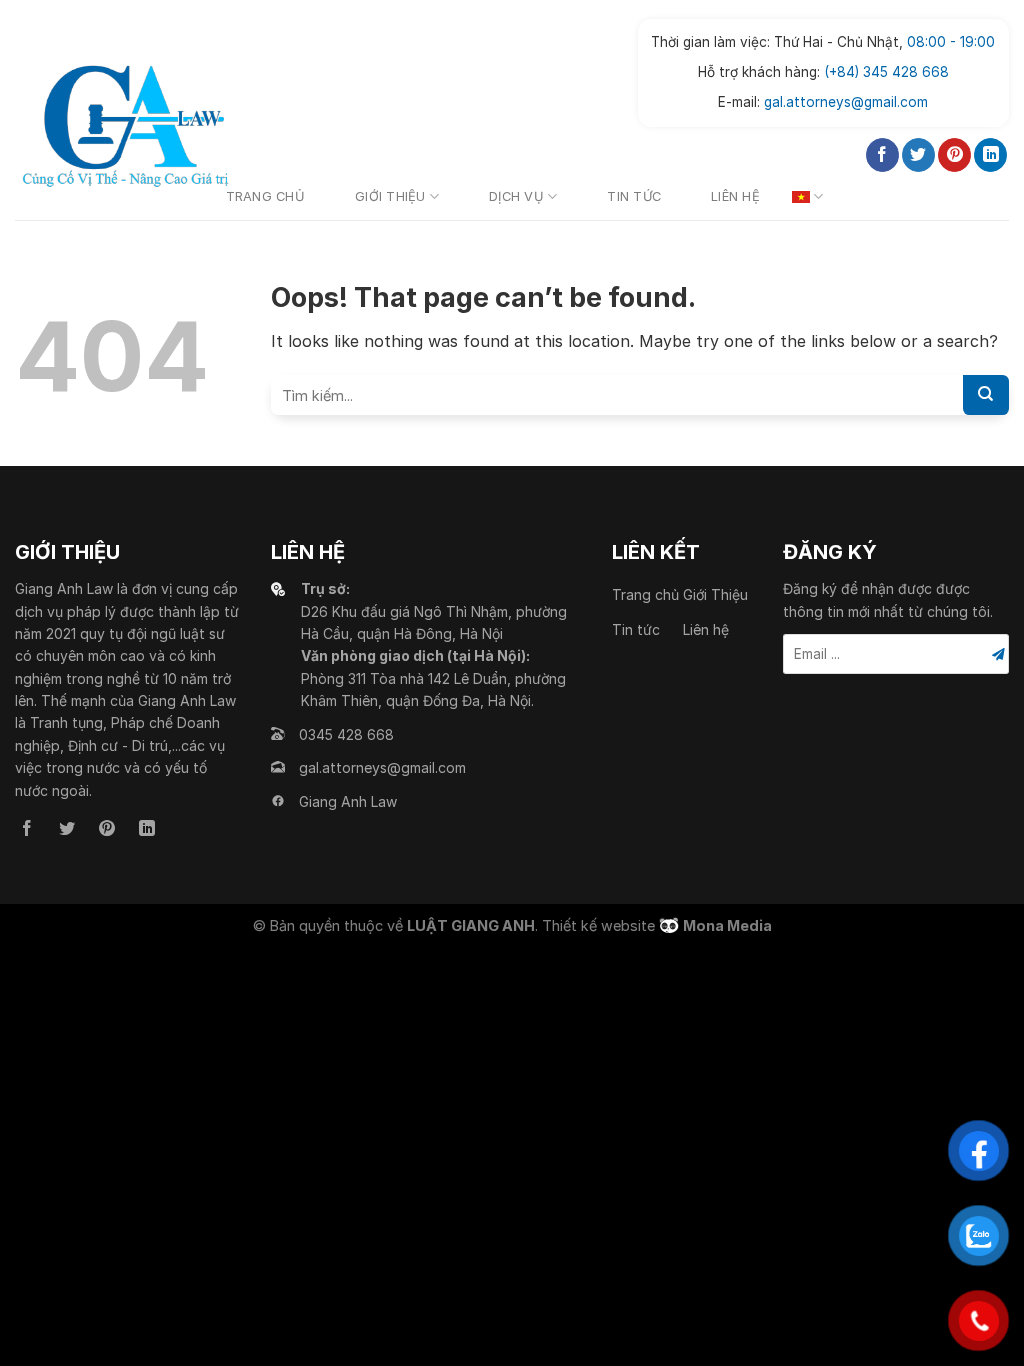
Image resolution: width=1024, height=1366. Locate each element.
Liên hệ (735, 196)
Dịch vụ (516, 196)
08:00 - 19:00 (951, 42)
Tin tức (634, 196)
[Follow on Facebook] (882, 155)
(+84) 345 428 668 (886, 72)
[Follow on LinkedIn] (990, 155)
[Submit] (986, 395)
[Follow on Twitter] (918, 155)
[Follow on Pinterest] (954, 155)
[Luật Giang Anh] (125, 126)
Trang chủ (265, 196)
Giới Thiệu (390, 196)
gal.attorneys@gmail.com (846, 102)
